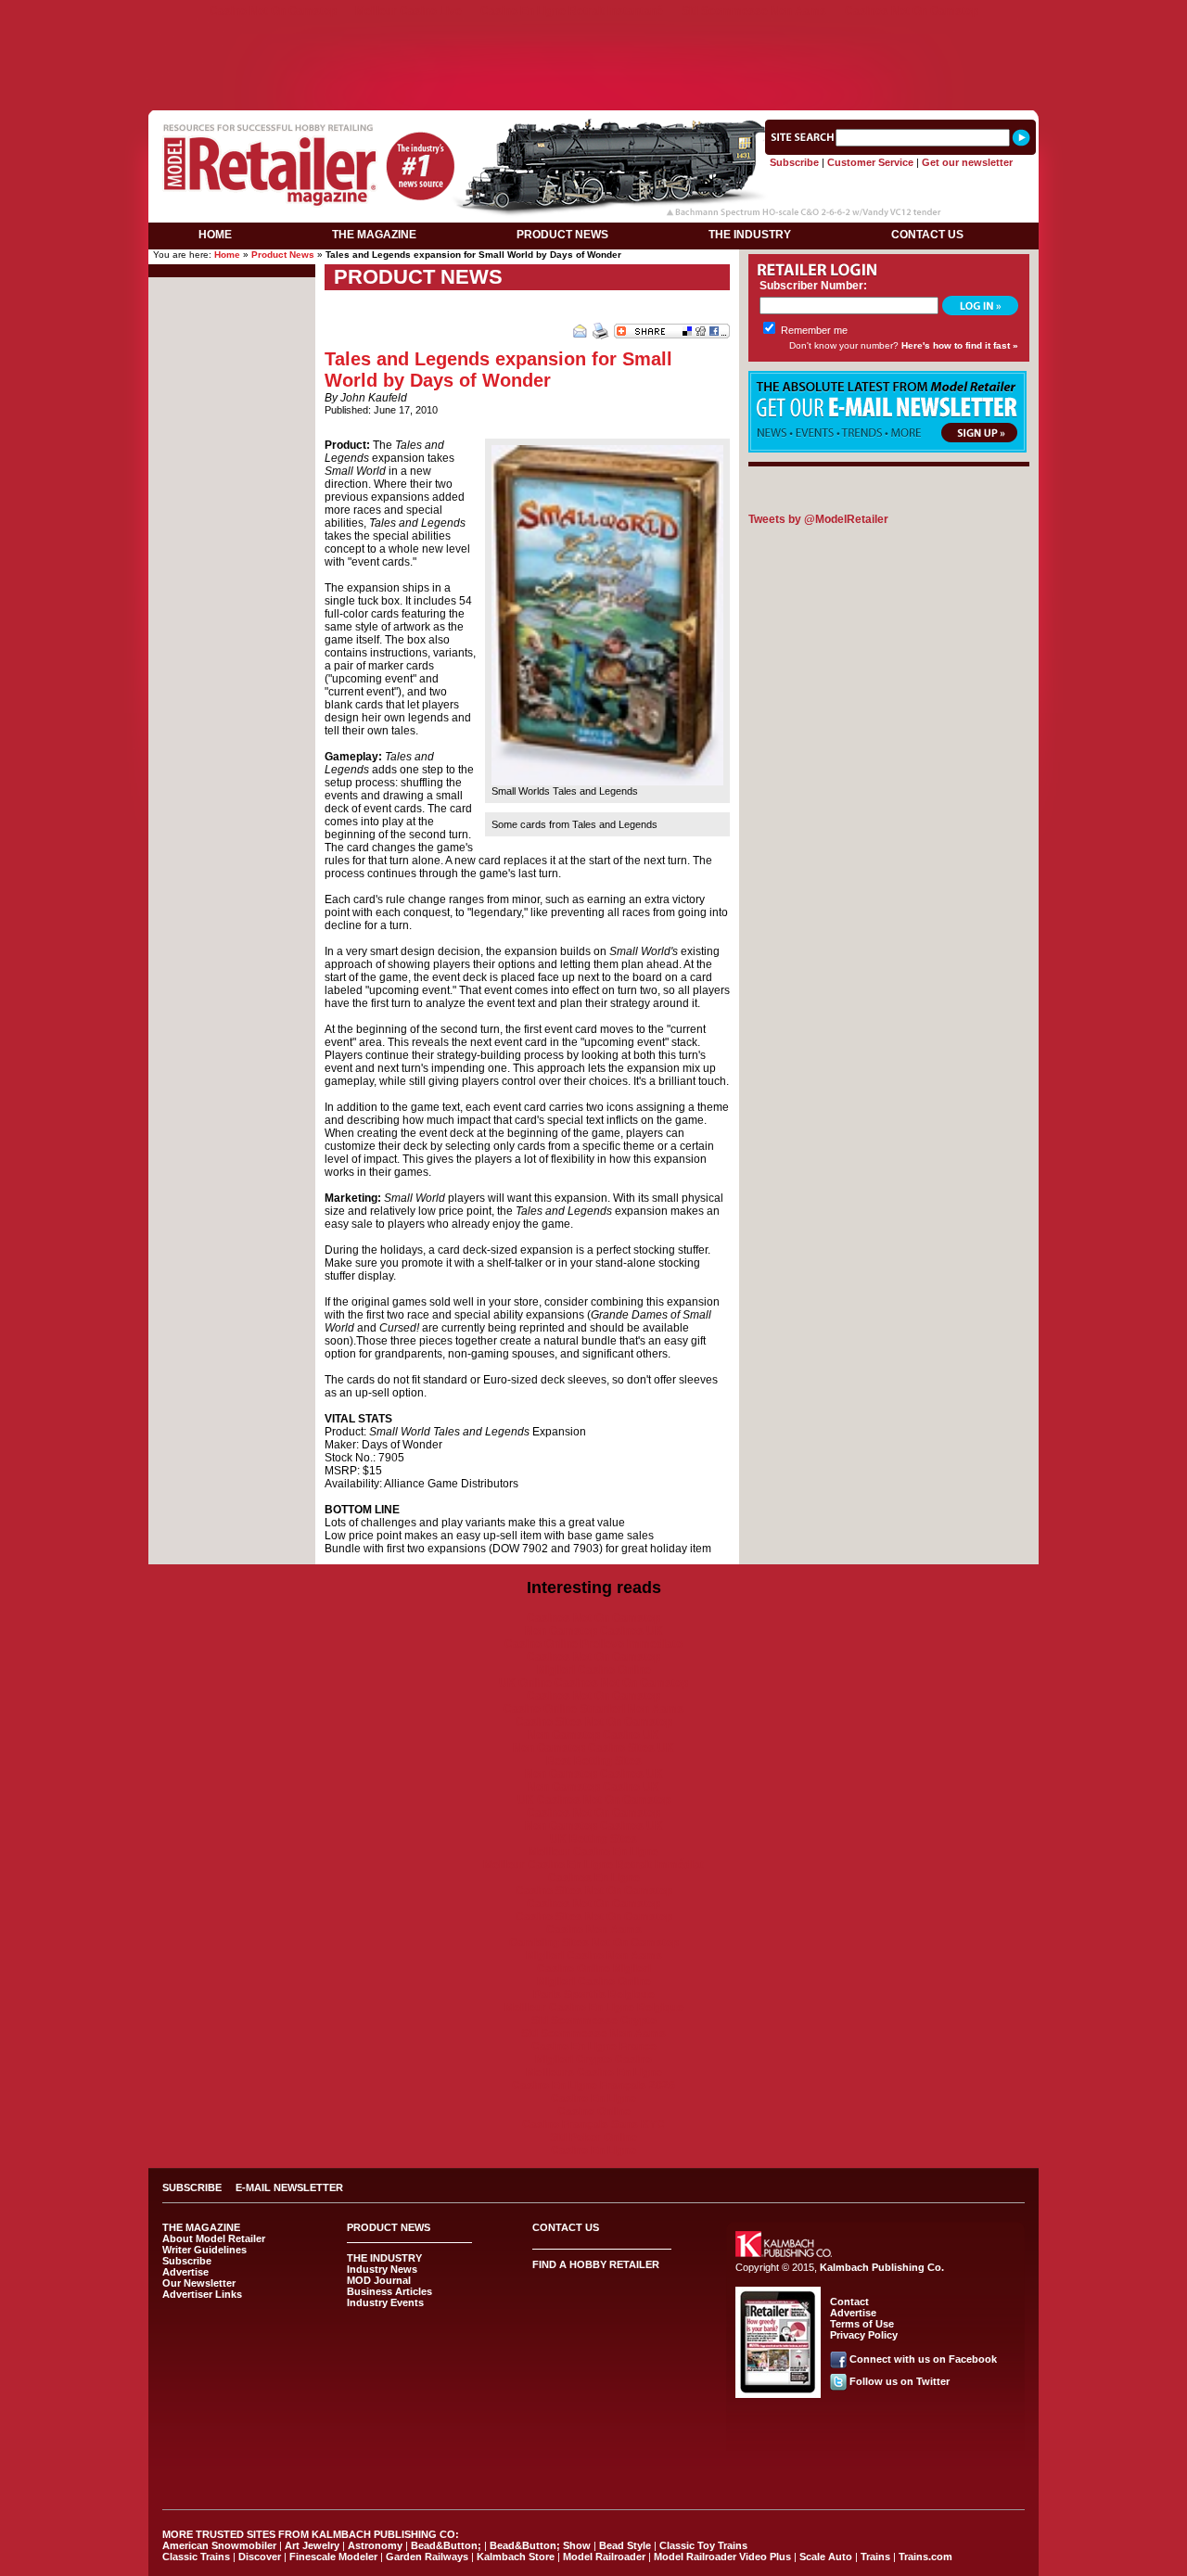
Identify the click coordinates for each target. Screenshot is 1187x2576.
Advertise (185, 2272)
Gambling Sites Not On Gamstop (594, 1943)
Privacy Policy (864, 2335)
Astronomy (375, 2545)
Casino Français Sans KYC (593, 2124)
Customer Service (870, 162)
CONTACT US (927, 235)
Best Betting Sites (594, 1761)
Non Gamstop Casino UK (593, 1735)
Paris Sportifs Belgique (594, 1995)
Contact (849, 2302)
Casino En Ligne (593, 2098)
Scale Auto (826, 2557)
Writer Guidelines (204, 2250)
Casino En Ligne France (594, 2047)
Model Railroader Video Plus (722, 2557)
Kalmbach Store (516, 2557)
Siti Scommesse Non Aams (754, 11)
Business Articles (389, 2291)
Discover (260, 2557)
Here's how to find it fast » (960, 345)
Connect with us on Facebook (923, 2359)
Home (227, 255)
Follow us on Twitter (900, 2381)
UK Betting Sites (593, 1839)
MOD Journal (379, 2280)
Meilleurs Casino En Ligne (594, 2072)
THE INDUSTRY (750, 235)
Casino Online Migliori (594, 1969)
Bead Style (625, 2545)
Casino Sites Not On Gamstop (594, 1722)
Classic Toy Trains (703, 2545)
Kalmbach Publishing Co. (882, 2267)
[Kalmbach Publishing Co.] (784, 2253)
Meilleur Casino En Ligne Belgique (594, 2008)
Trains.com (925, 2557)
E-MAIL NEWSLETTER (289, 2187)
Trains (875, 2557)
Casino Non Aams (594, 1930)
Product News (283, 255)
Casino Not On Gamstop (273, 11)
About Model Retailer (214, 2238)
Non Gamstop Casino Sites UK (593, 1748)
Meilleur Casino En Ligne (593, 1852)
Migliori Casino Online (594, 1670)
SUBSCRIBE (192, 2187)
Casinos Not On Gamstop (912, 11)
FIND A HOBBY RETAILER (596, 2264)
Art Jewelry (312, 2545)
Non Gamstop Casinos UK (594, 1631)
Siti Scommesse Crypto (594, 2021)
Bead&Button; (446, 2545)
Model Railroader (604, 2557)
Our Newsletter (199, 2283)
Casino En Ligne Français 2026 (593, 2085)
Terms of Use (862, 2324)
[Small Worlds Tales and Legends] (607, 782)
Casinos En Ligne (594, 1878)
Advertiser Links (202, 2294)
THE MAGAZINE (374, 235)
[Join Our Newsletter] (887, 449)
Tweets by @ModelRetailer (818, 519)
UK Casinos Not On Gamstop (594, 1800)
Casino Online (594, 2111)
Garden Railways (427, 2557)
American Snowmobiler (219, 2545)
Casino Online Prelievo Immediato (593, 1644)
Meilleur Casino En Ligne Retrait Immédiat (593, 1865)
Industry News (382, 2269)
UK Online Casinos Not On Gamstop (593, 1683)
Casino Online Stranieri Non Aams (593, 1709)
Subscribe (794, 162)
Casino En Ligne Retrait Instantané (572, 11)
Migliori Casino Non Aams (594, 1956)
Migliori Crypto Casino (593, 2060)
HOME (215, 235)
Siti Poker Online (593, 2137)
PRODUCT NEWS (562, 235)
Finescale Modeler (333, 2557)
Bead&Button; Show (540, 2545)
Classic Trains (196, 2557)
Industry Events (385, 2302)
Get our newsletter (967, 162)
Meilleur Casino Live (408, 11)
